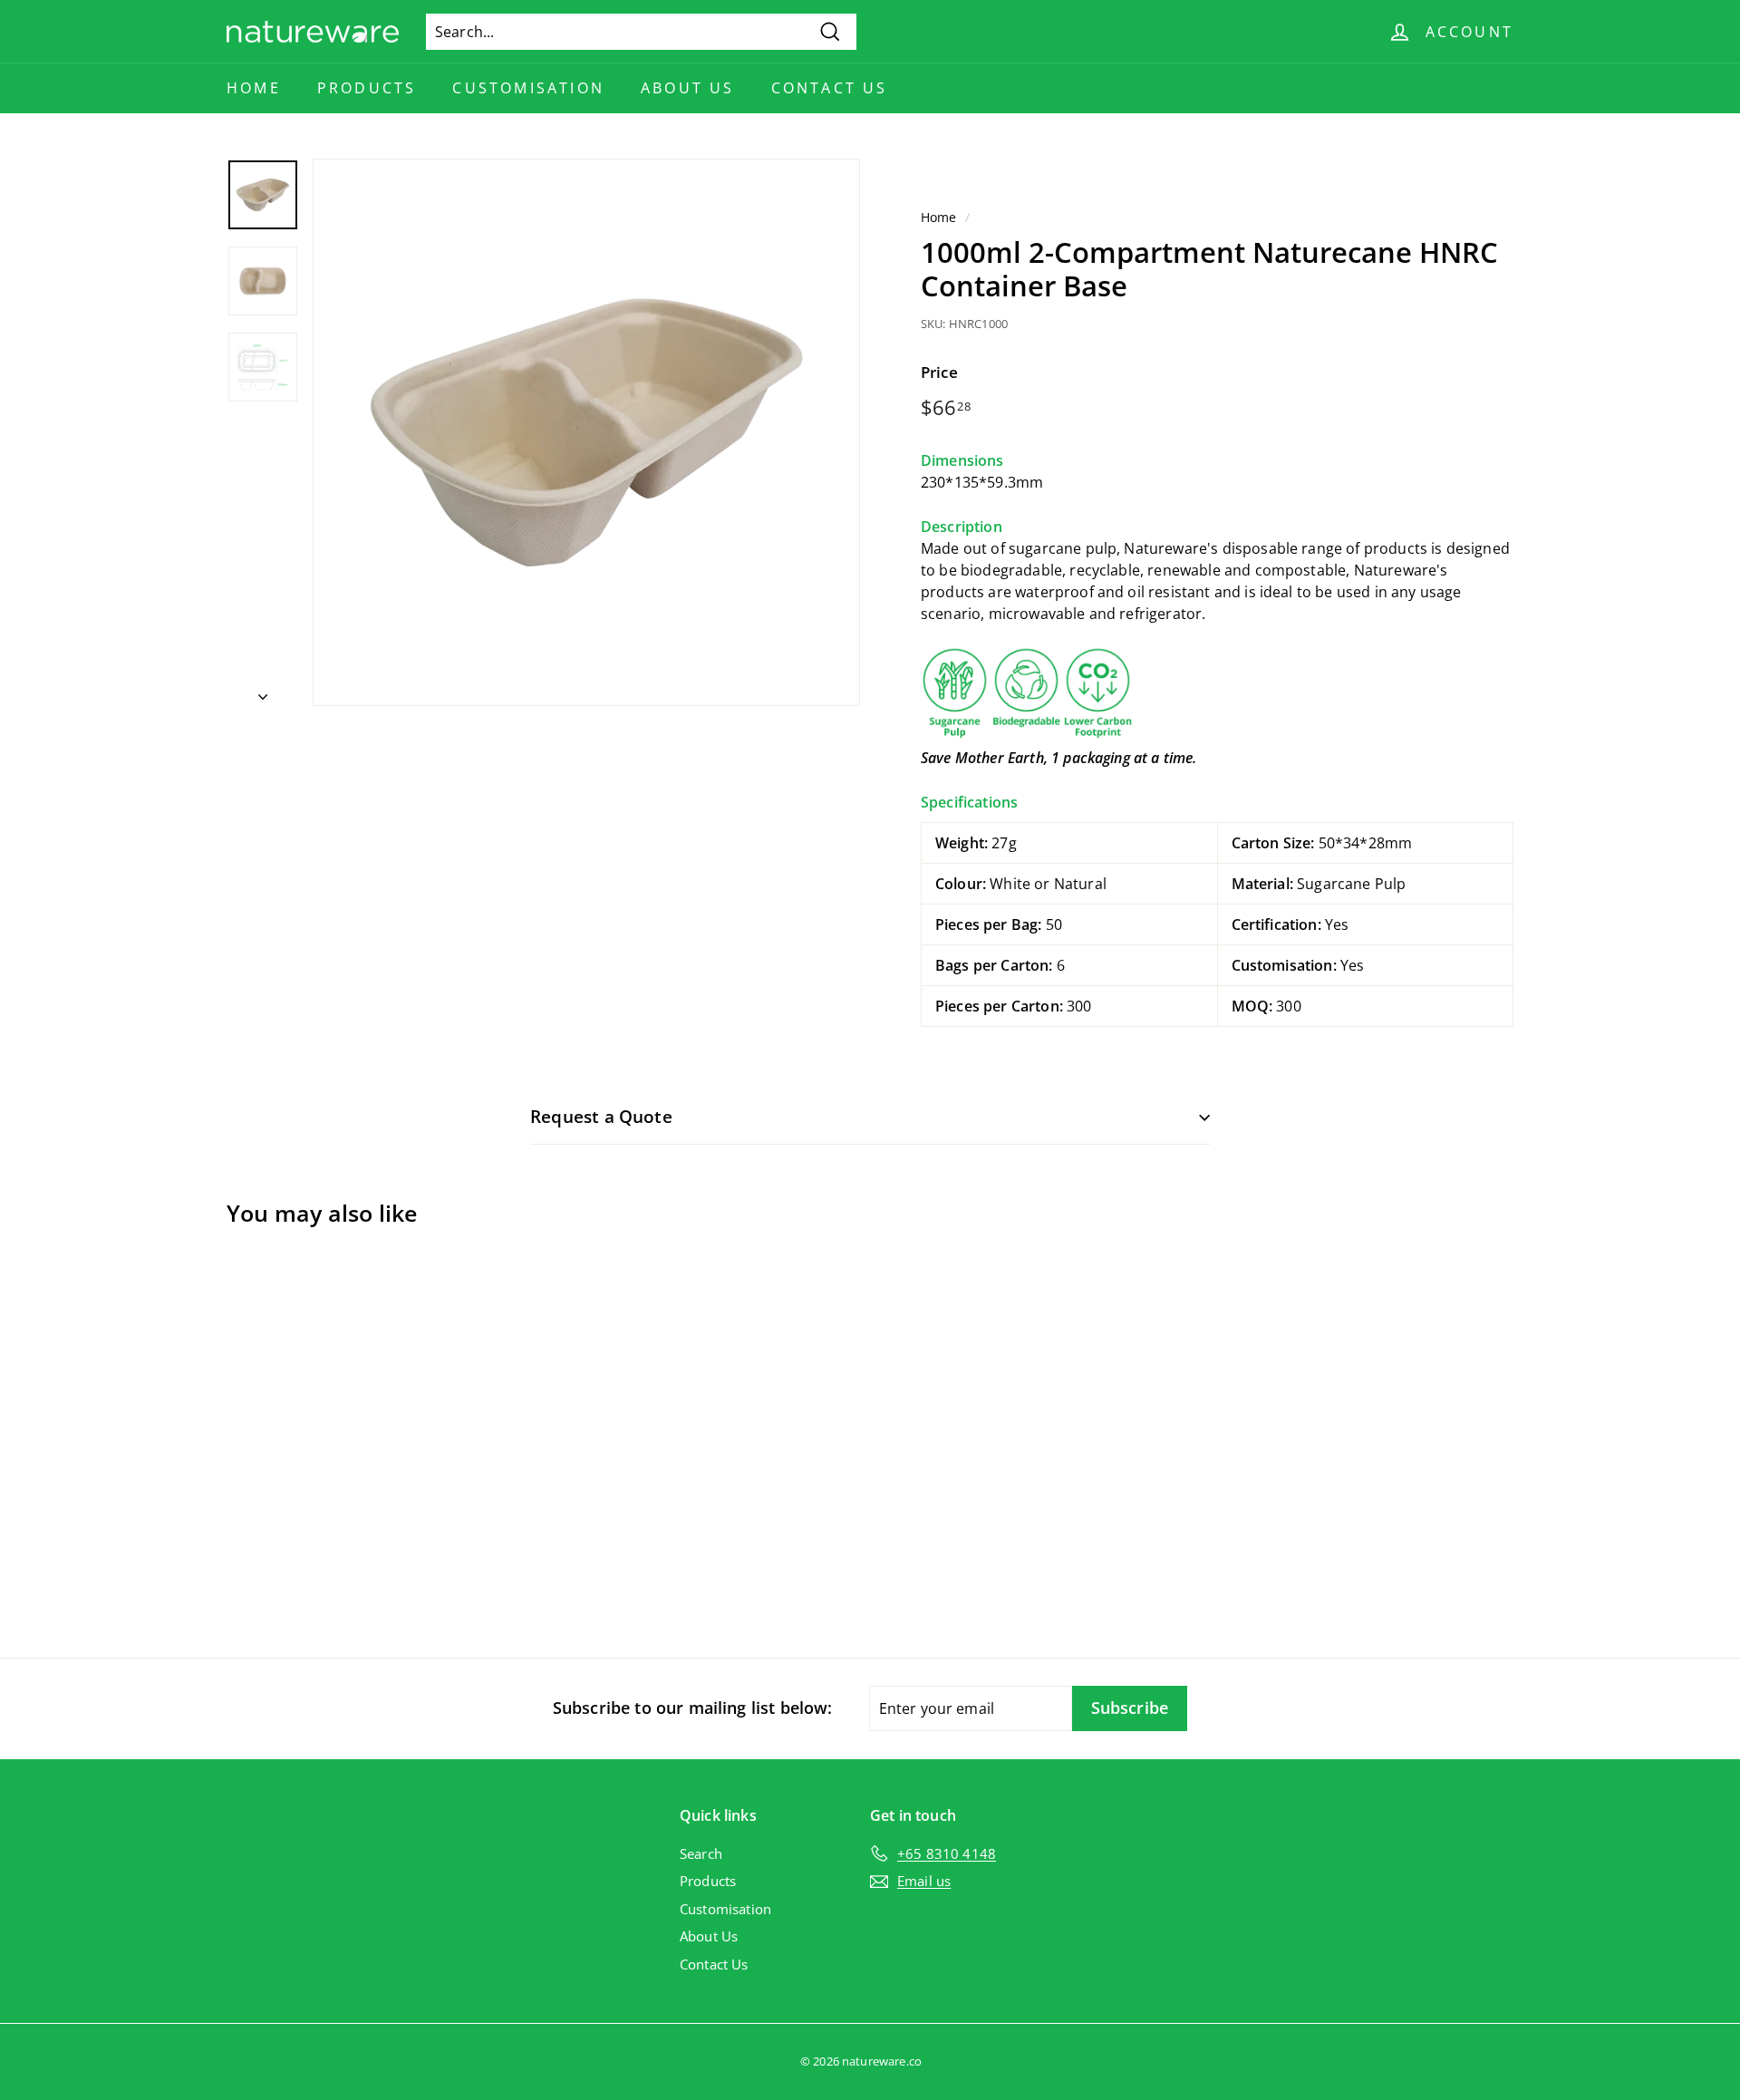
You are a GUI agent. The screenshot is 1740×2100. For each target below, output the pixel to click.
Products (367, 88)
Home (254, 88)
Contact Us (830, 88)
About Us (688, 88)
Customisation (528, 88)
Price (939, 372)
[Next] (263, 691)
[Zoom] (586, 432)
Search (701, 1853)
